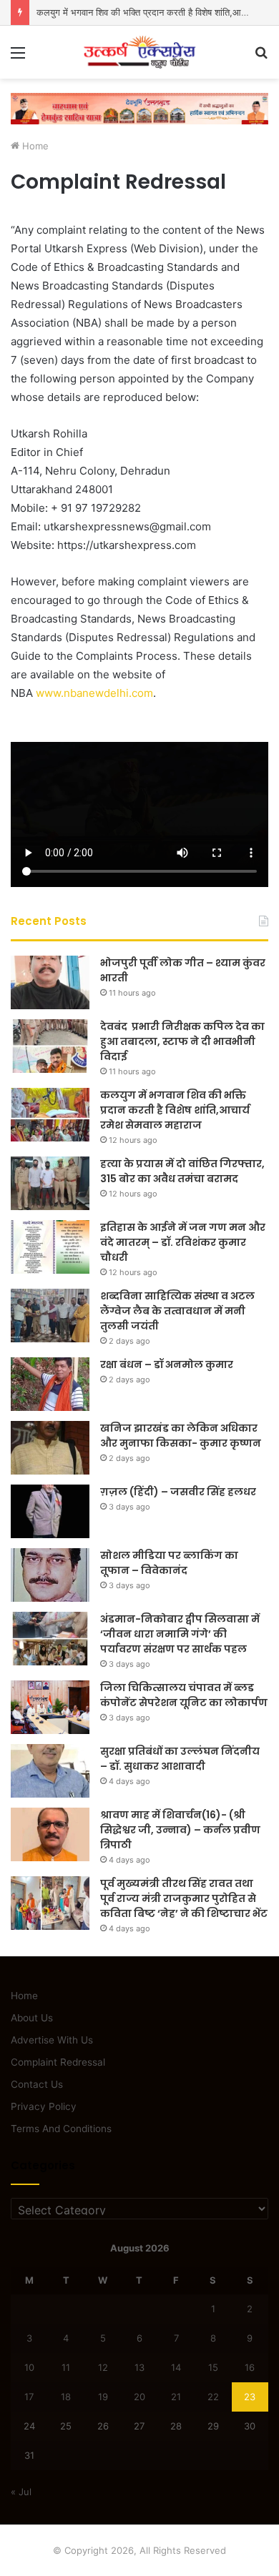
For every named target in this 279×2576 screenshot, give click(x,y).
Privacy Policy (44, 2106)
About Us (32, 2018)
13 (139, 2367)
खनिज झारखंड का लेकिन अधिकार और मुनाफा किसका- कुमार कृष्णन (181, 1436)
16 (250, 2367)
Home (34, 146)
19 (103, 2397)
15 (213, 2367)
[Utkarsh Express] (139, 52)
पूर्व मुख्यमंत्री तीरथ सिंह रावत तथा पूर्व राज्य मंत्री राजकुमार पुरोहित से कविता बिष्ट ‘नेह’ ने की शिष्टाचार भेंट (184, 1898)
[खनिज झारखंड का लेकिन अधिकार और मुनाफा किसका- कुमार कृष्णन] (50, 1448)
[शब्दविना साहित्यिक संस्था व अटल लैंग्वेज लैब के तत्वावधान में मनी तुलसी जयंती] (50, 1316)
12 (103, 2367)
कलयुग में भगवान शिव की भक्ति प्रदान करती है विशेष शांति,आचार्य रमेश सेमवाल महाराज (175, 1110)
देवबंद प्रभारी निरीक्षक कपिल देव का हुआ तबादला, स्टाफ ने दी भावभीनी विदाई (182, 1041)
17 (29, 2397)
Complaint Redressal (58, 2062)
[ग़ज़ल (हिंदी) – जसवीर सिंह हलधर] (50, 1511)
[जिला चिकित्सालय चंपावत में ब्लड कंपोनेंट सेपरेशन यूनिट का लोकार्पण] (50, 1707)
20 (139, 2397)
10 (29, 2367)
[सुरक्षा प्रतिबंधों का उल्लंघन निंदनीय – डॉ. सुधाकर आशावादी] (50, 1771)
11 (66, 2367)
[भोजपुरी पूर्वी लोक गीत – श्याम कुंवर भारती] (50, 982)
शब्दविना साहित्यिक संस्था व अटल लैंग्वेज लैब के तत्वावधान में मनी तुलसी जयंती (177, 1311)
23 (250, 2397)
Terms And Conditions (61, 2129)
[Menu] (18, 58)
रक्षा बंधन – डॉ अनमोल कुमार (167, 1364)
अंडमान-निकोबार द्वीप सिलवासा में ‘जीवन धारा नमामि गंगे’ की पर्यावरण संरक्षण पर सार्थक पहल (180, 1634)
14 (176, 2367)
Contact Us (37, 2084)
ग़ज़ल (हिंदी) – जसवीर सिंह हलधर (178, 1492)
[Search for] (261, 58)
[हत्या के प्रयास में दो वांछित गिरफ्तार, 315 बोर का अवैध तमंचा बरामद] (50, 1183)
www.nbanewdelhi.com (94, 693)
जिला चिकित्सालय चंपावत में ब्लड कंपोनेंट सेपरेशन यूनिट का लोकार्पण (184, 1695)
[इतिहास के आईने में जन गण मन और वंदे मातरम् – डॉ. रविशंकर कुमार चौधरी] (50, 1247)
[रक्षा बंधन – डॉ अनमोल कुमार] (50, 1384)
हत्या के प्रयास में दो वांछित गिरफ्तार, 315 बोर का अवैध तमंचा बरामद (182, 1171)
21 (176, 2397)
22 (213, 2397)
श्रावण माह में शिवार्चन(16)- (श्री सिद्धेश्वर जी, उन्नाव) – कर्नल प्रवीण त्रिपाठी (180, 1830)
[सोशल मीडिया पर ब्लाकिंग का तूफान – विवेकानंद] (50, 1575)
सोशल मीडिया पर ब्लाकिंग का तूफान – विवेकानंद (169, 1563)
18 (66, 2397)
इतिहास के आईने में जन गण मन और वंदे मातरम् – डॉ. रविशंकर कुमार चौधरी (183, 1242)
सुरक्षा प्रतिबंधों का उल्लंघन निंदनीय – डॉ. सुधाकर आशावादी (180, 1759)
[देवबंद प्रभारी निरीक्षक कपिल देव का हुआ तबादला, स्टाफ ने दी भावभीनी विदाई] (50, 1046)
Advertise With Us (52, 2040)
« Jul (21, 2492)
